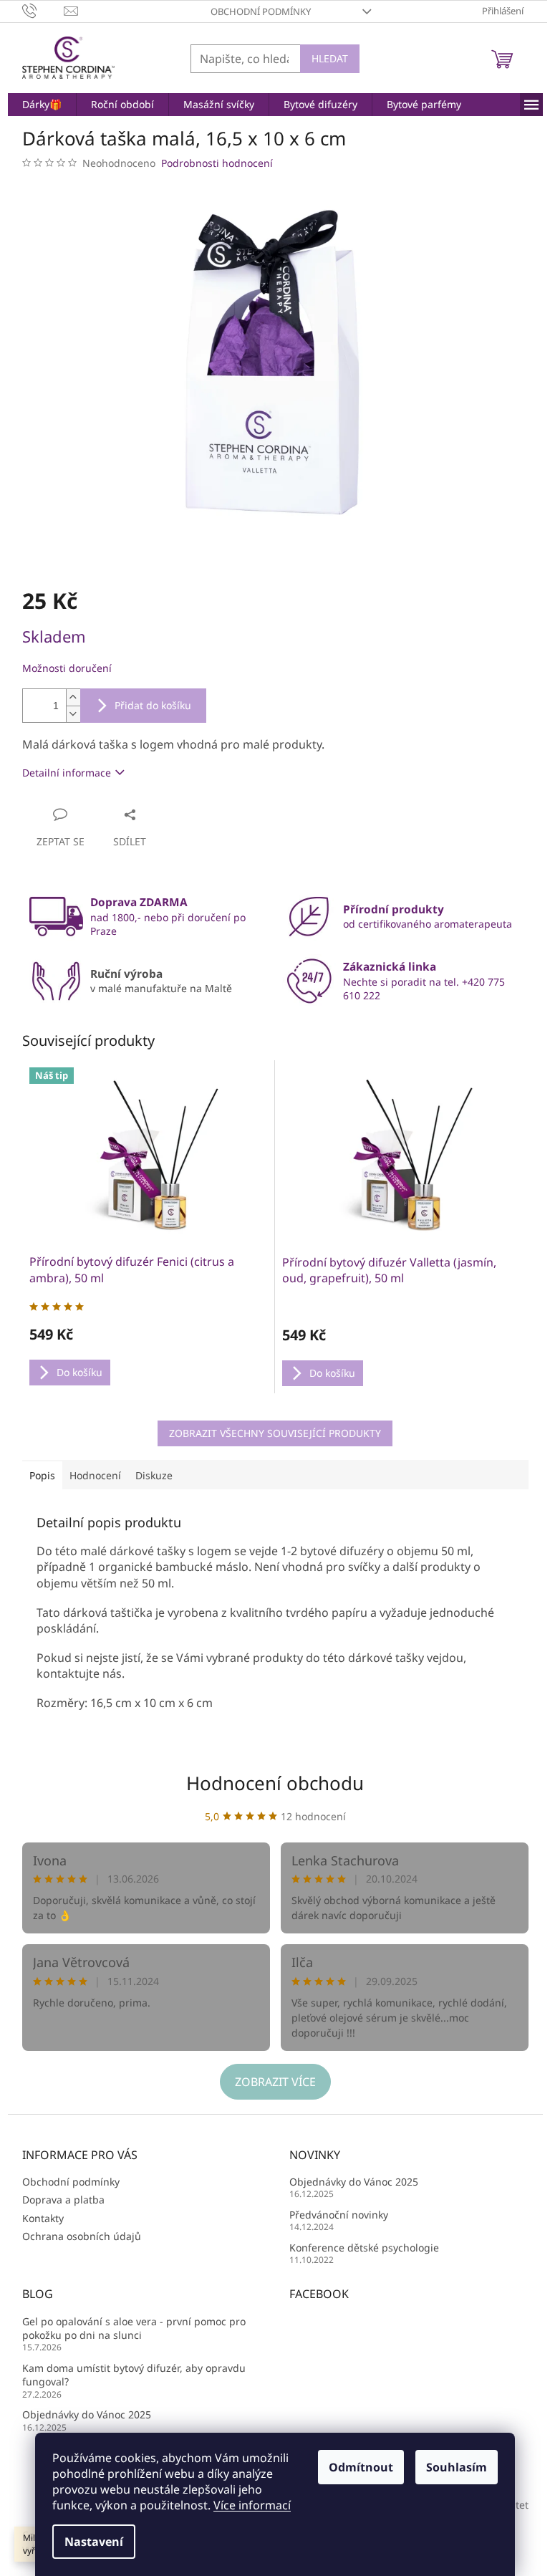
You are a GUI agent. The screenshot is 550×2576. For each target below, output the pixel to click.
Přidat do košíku (153, 705)
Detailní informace (67, 773)
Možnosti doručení (67, 668)
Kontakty (43, 2218)
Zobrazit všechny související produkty (275, 1433)
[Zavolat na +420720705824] (43, 10)
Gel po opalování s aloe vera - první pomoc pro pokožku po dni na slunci (134, 2328)
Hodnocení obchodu (275, 1783)
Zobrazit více (275, 2082)
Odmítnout (361, 2467)
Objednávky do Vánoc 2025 (354, 2182)
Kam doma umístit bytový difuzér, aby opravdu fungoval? (134, 2375)
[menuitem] (42, 105)
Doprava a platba (63, 2200)
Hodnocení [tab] (95, 1475)
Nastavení (94, 2542)
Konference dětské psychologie (364, 2248)
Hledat (330, 58)
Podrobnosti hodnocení (217, 163)
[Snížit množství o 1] (73, 714)
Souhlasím (457, 2467)
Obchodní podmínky (261, 11)
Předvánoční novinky (339, 2215)
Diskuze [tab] (154, 1475)
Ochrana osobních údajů (82, 2236)
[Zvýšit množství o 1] (73, 697)
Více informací (252, 2505)
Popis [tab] (42, 1475)
